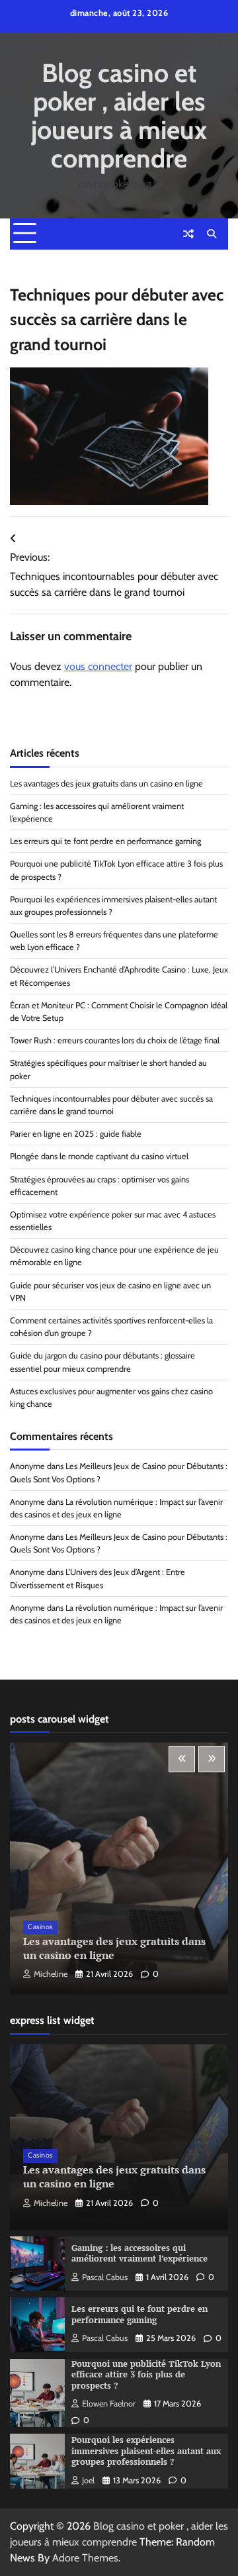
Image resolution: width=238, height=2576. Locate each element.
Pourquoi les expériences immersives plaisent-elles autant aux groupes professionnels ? (146, 2451)
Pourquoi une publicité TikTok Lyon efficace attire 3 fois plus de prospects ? (146, 2375)
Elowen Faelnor (109, 2404)
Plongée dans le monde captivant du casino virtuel (99, 1156)
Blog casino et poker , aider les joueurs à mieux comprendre (119, 116)
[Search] (212, 234)
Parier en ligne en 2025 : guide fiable (76, 1134)
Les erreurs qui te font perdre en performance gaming (105, 841)
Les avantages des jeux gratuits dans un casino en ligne (106, 784)
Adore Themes (85, 2558)
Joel (88, 2480)
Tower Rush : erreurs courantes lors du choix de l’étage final (115, 1040)
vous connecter (98, 666)
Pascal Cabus (105, 2277)
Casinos (40, 1927)
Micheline (51, 1974)
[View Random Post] (188, 234)
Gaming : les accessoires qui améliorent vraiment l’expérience (139, 2254)
